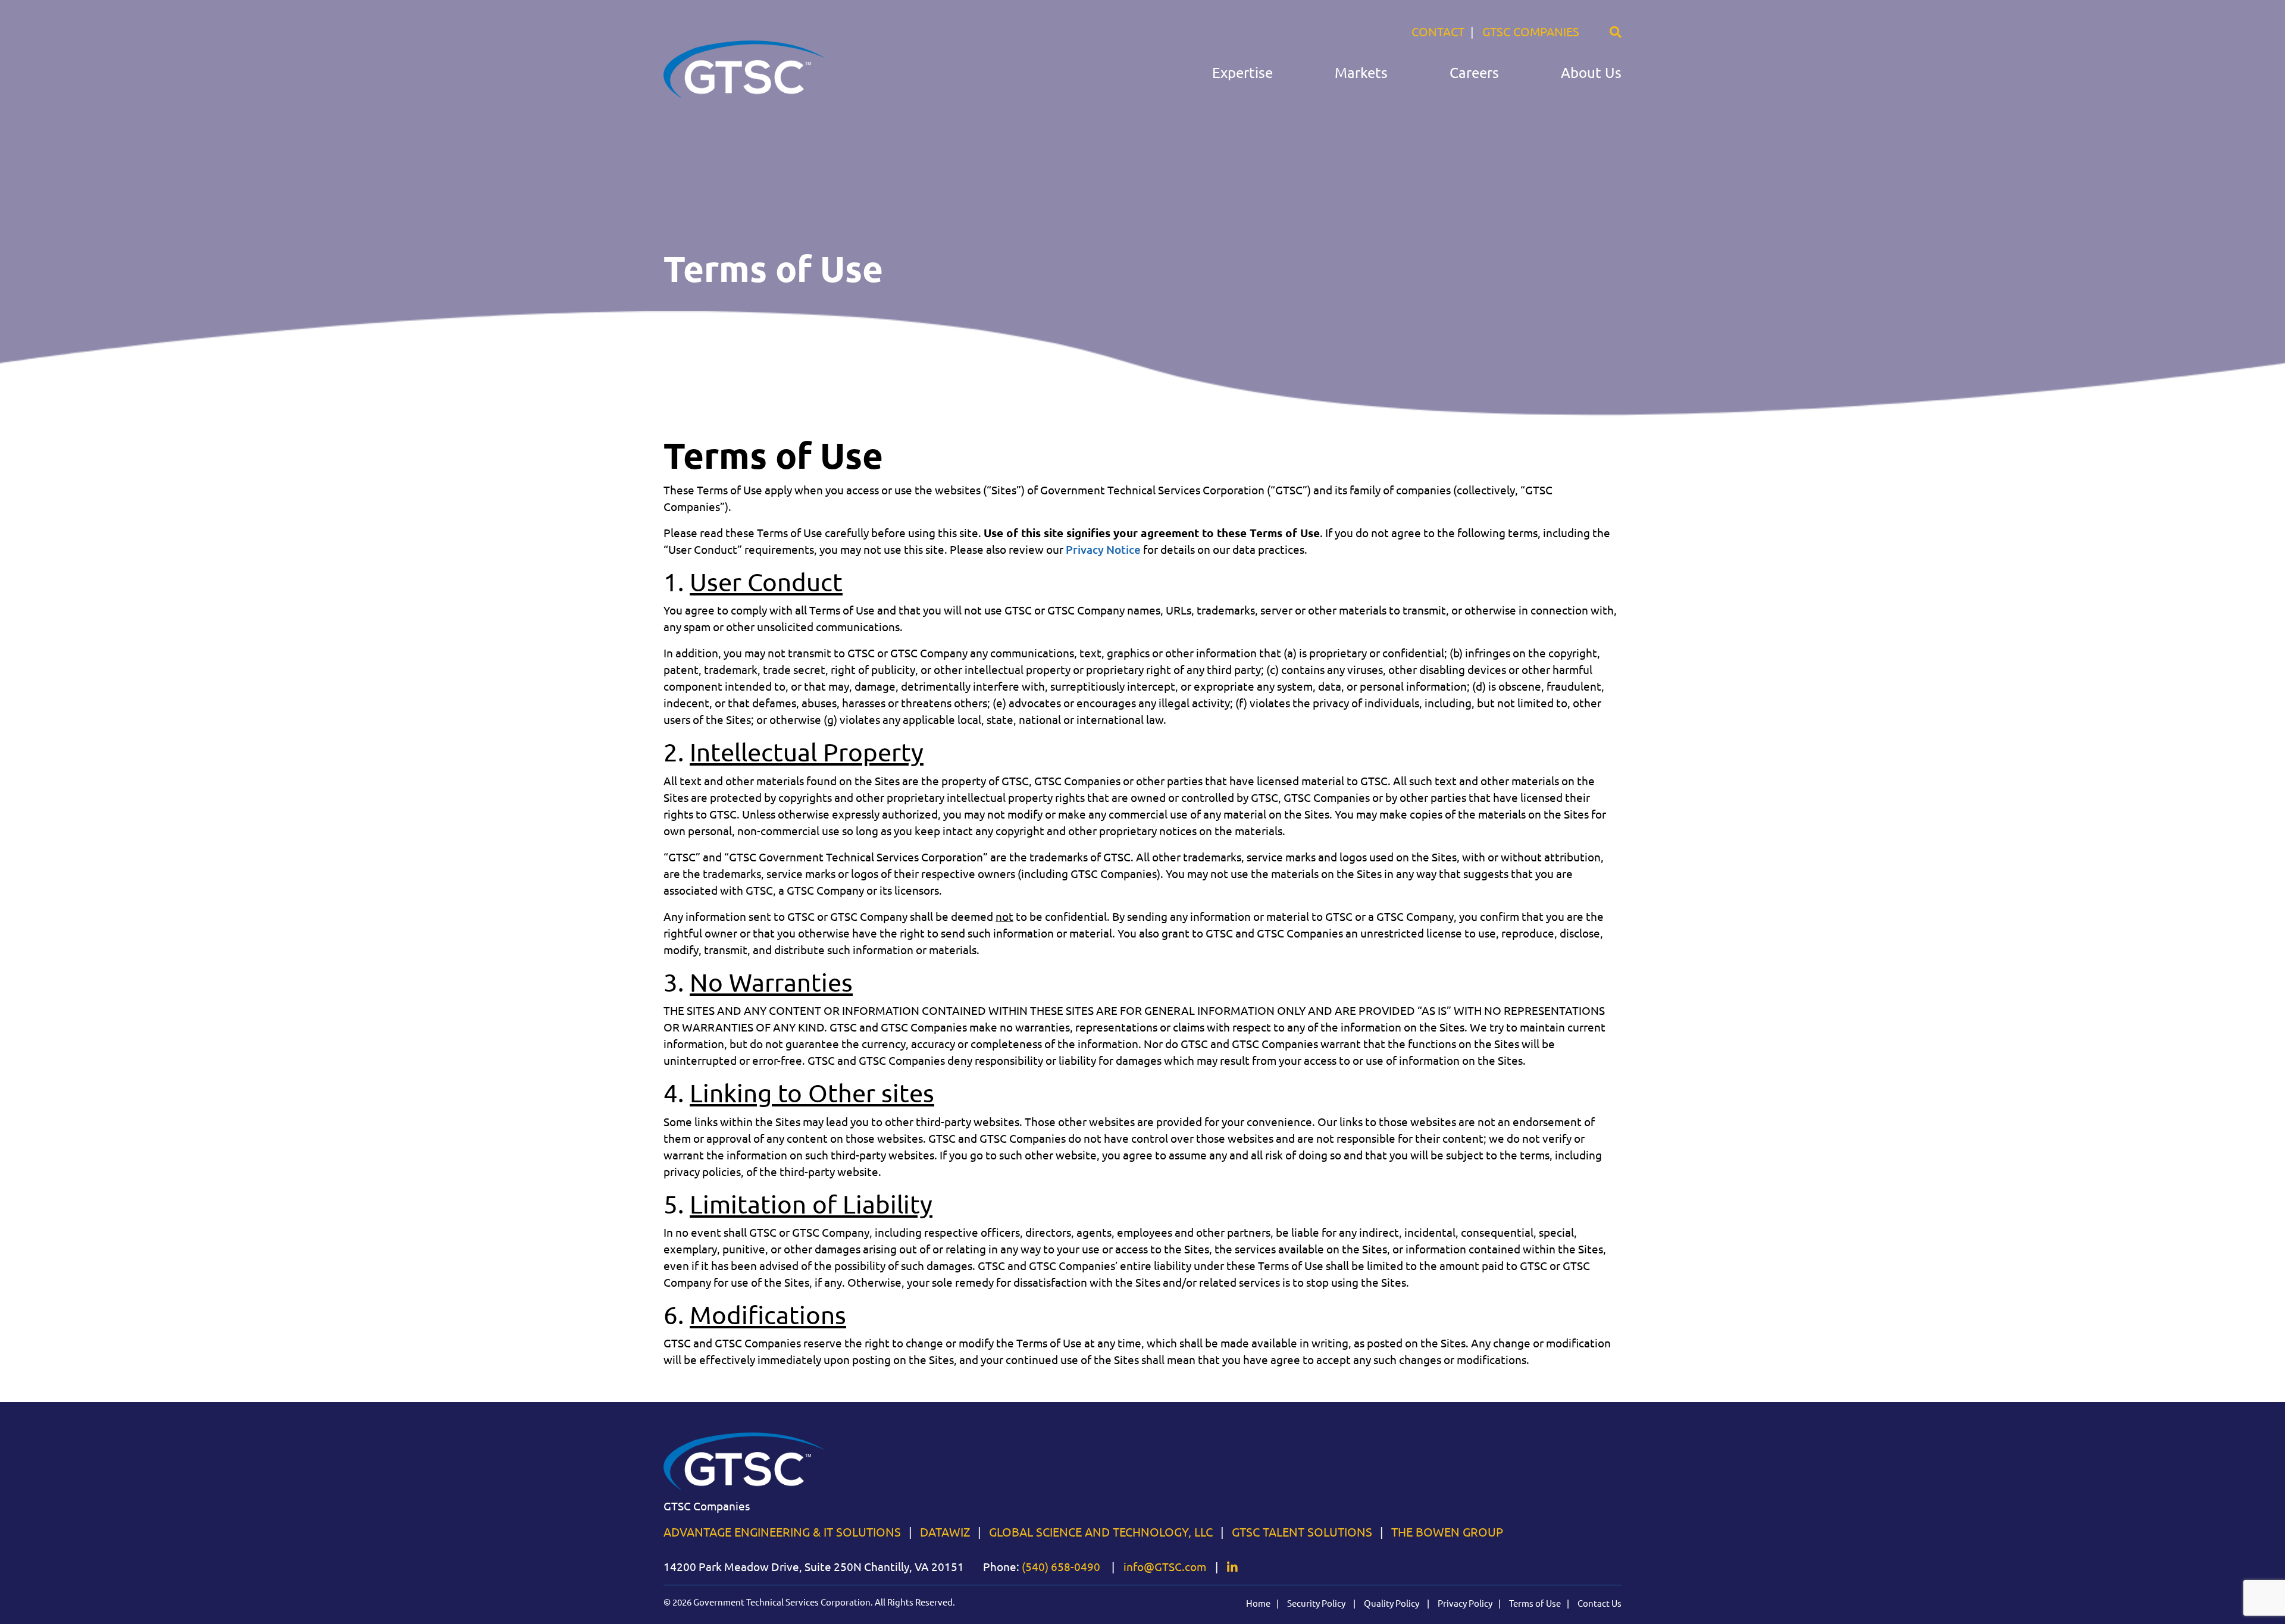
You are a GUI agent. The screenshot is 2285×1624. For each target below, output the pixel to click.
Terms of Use (1535, 1603)
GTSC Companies (1531, 32)
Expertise (1242, 73)
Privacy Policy (1465, 1603)
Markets (1361, 73)
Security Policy (1317, 1603)
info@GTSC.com (1165, 1567)
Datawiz (945, 1532)
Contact (1438, 32)
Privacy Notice (1103, 550)
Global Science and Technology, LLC (1101, 1532)
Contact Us (1599, 1603)
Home (1258, 1603)
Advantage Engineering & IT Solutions (782, 1532)
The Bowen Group (1447, 1532)
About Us (1591, 73)
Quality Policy (1392, 1603)
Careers (1474, 73)
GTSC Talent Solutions (1302, 1532)
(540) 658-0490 (1061, 1567)
